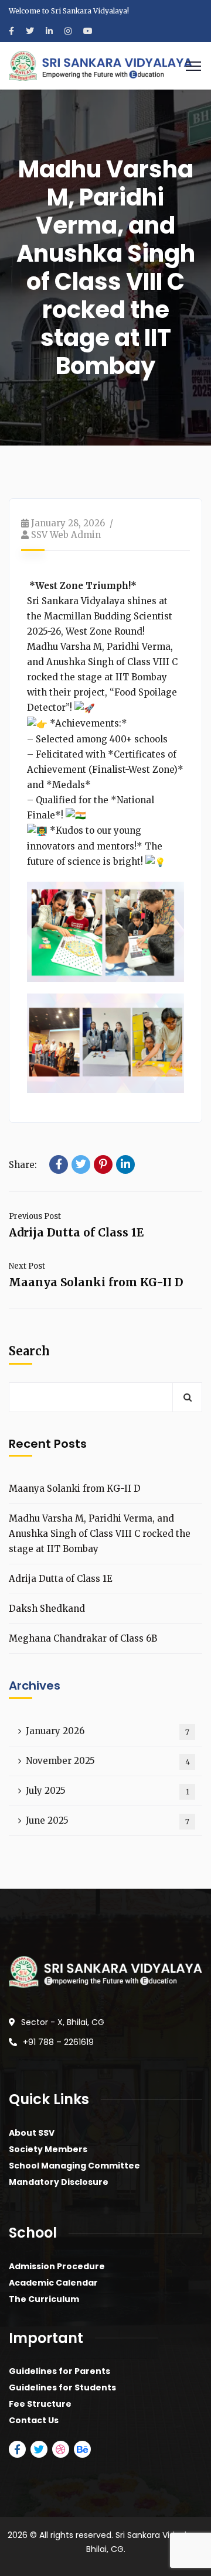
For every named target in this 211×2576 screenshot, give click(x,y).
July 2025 (108, 1791)
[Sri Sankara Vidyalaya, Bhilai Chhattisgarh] (101, 65)
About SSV (32, 2133)
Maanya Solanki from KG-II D (96, 1282)
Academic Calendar (53, 2283)
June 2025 (108, 1820)
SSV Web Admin (66, 535)
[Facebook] (59, 1164)
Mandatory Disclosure (59, 2182)
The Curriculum (44, 2299)
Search (29, 1351)
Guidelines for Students (62, 2387)
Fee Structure (40, 2404)
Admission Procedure (57, 2266)
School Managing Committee (74, 2166)
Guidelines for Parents (59, 2371)
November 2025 (108, 1761)
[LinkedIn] (125, 1164)
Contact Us (34, 2420)
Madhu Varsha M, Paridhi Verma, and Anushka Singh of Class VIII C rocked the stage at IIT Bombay (100, 1534)
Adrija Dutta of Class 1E (76, 1232)
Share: (23, 1165)
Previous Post (35, 1216)
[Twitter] (81, 1164)
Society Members (48, 2149)
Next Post (27, 1266)
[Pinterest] (103, 1164)
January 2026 (108, 1731)
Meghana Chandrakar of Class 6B (83, 1638)
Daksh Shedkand (47, 1609)
